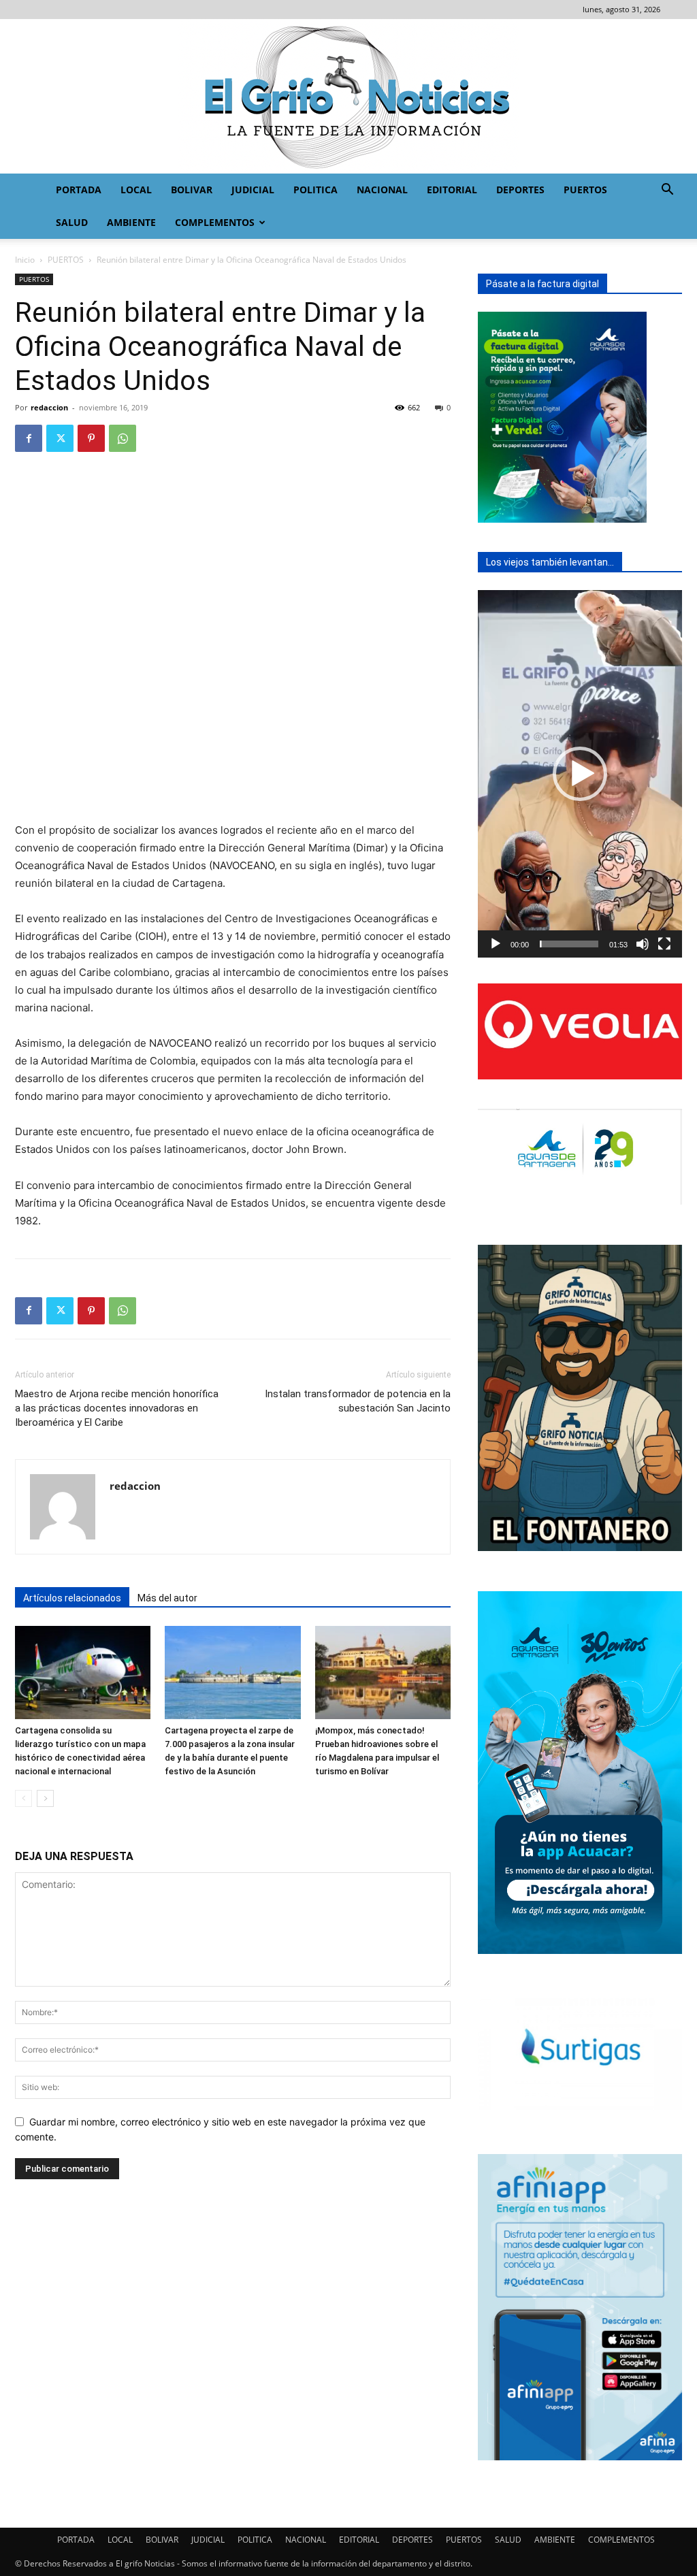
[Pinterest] (91, 438)
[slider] (569, 944)
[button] (667, 191)
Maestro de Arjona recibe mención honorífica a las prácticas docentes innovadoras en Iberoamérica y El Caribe (117, 1408)
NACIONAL (382, 190)
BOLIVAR (192, 190)
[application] (580, 774)
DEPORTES (520, 190)
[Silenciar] (643, 944)
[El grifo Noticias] (348, 96)
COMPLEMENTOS (215, 222)
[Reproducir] (496, 944)
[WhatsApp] (123, 438)
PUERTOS (585, 190)
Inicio (25, 260)
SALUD (72, 222)
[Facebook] (29, 438)
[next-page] (45, 1798)
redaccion (49, 407)
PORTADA (79, 190)
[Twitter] (60, 438)
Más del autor (167, 1598)
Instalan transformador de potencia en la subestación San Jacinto (358, 1401)
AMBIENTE (131, 222)
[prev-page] (23, 1798)
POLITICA (315, 190)
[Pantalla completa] (664, 944)
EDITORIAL (452, 190)
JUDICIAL (253, 190)
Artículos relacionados (72, 1598)
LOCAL (136, 190)
